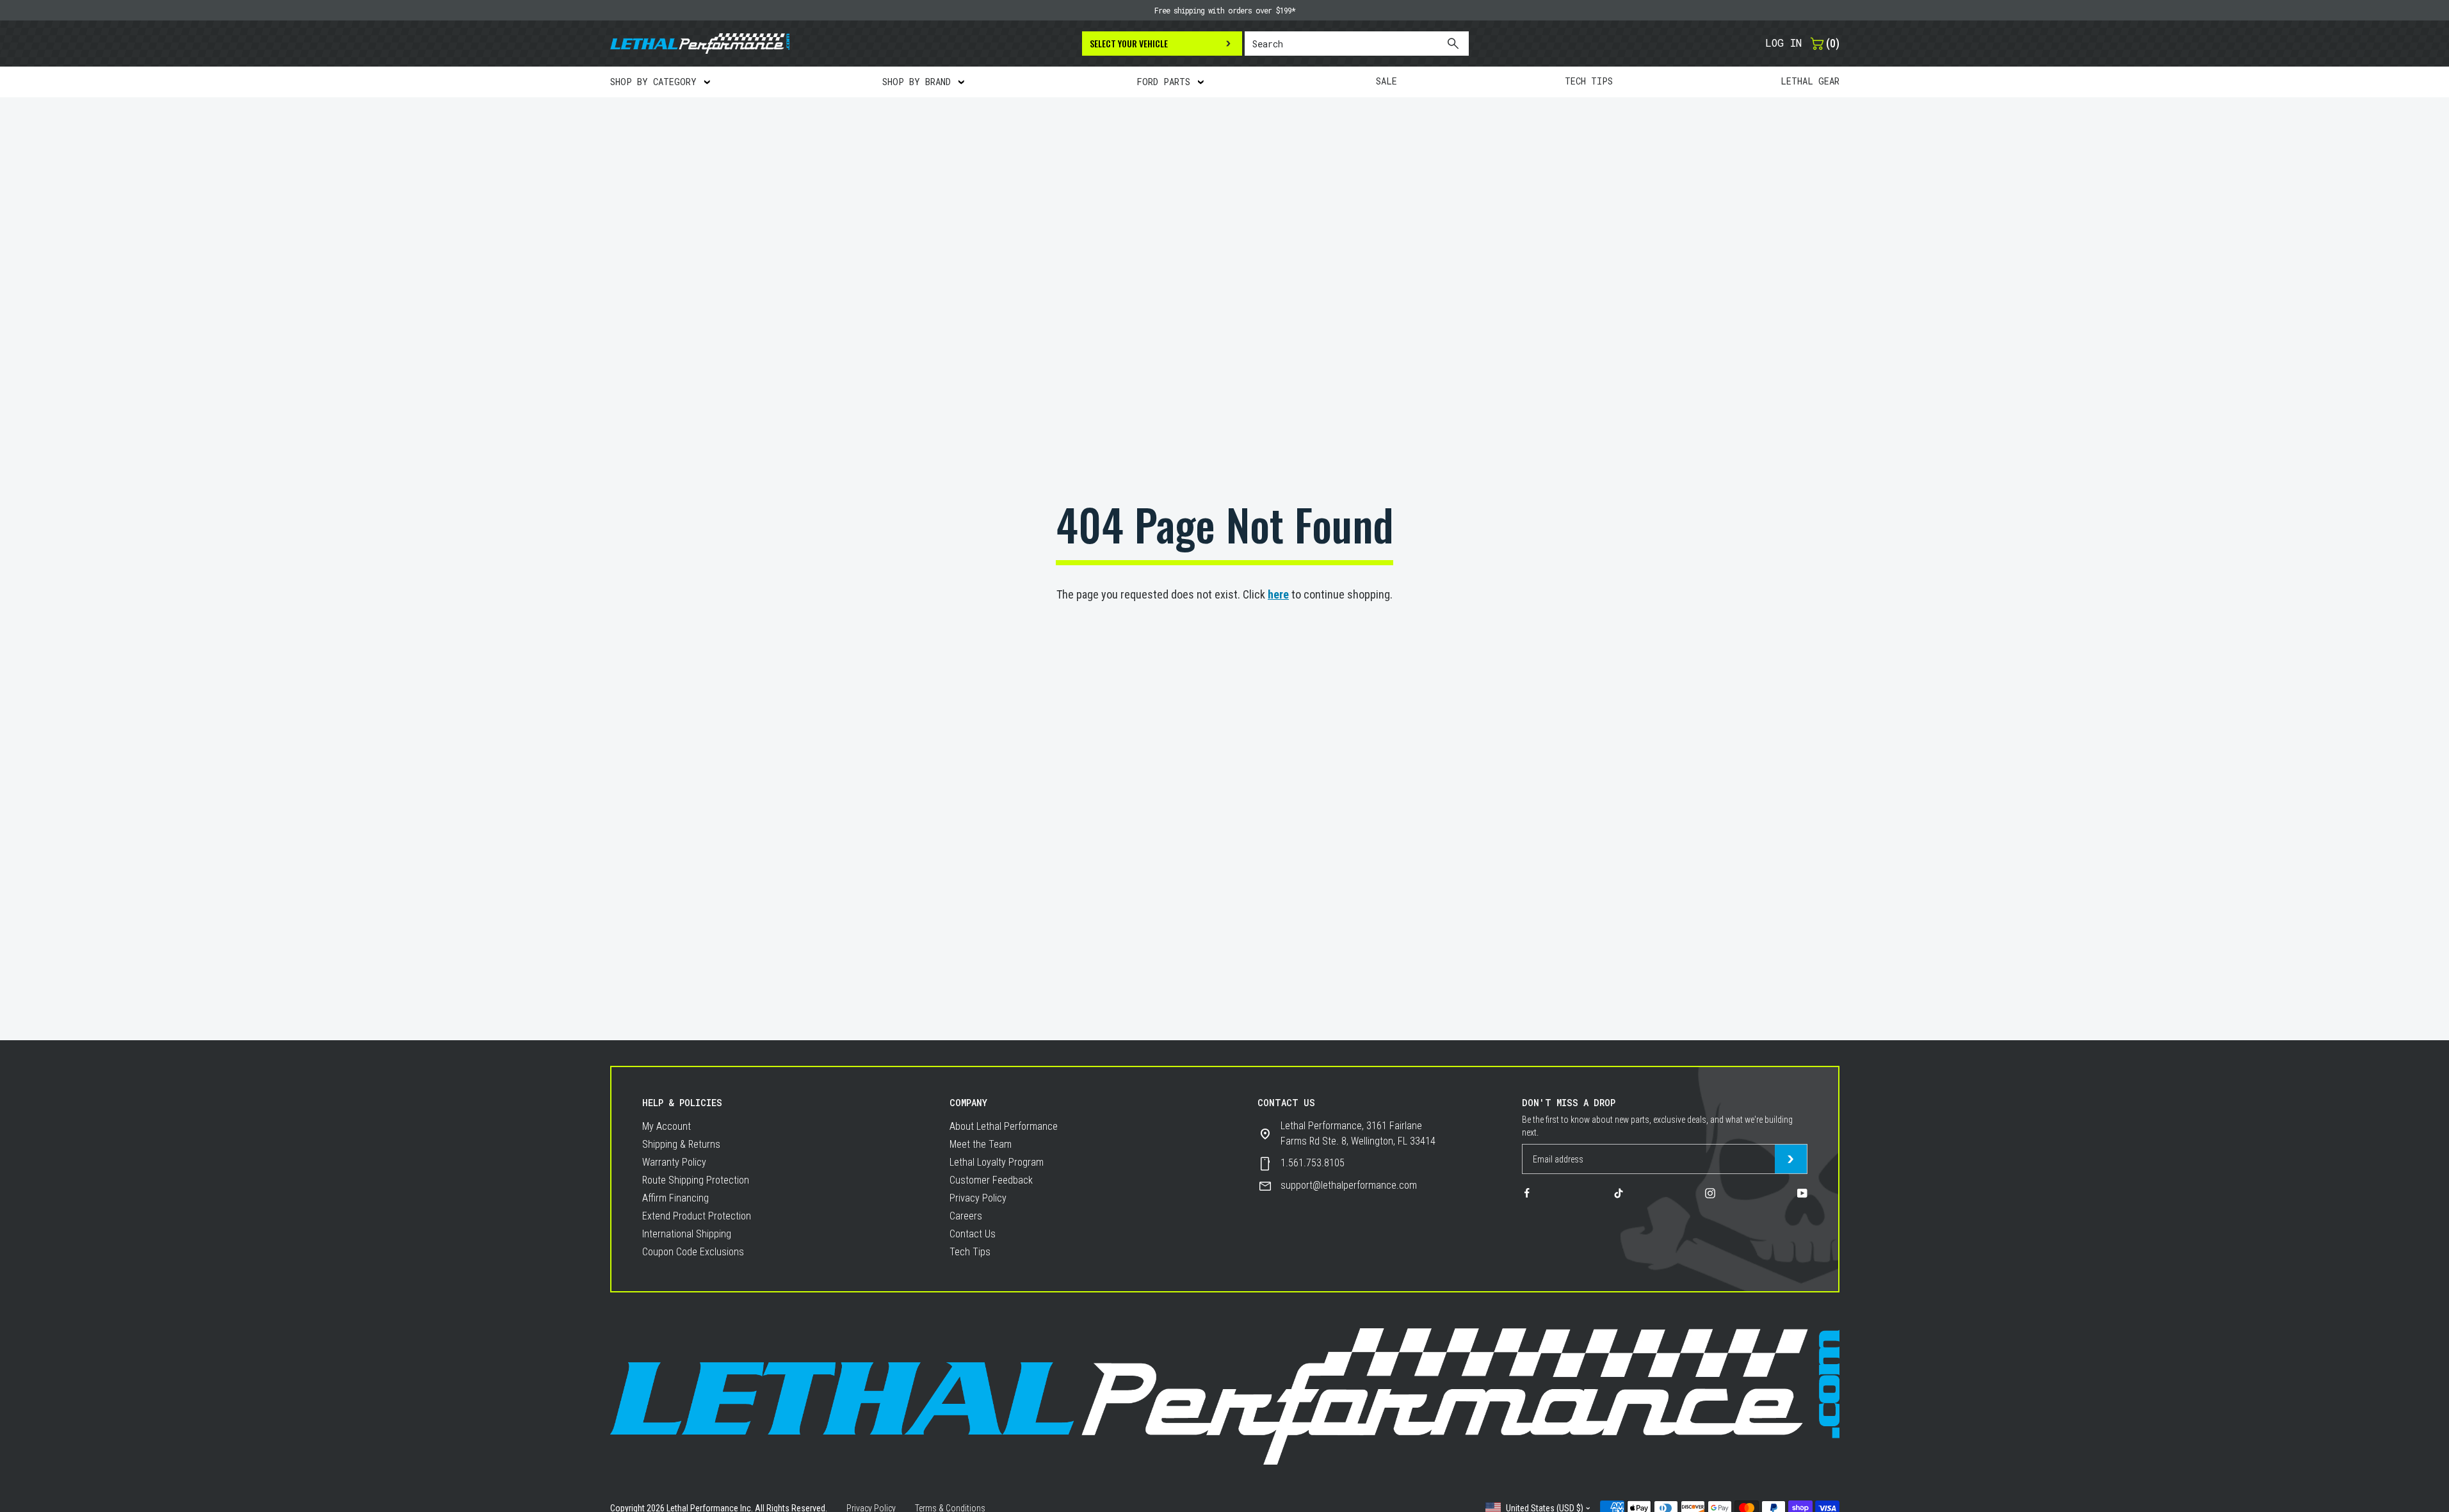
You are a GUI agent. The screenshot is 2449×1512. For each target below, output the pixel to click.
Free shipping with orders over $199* (1225, 10)
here (1278, 594)
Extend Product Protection (697, 1216)
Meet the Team (981, 1144)
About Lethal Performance (1004, 1126)
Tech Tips (970, 1252)
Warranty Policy (674, 1162)
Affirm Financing (675, 1198)
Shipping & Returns (681, 1144)
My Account (667, 1126)
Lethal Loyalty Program (997, 1162)
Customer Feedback (991, 1180)
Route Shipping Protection (696, 1180)
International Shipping (687, 1234)
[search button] (1452, 44)
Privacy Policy (978, 1198)
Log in (1783, 43)
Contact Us (973, 1234)
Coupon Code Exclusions (693, 1252)
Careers (966, 1216)
